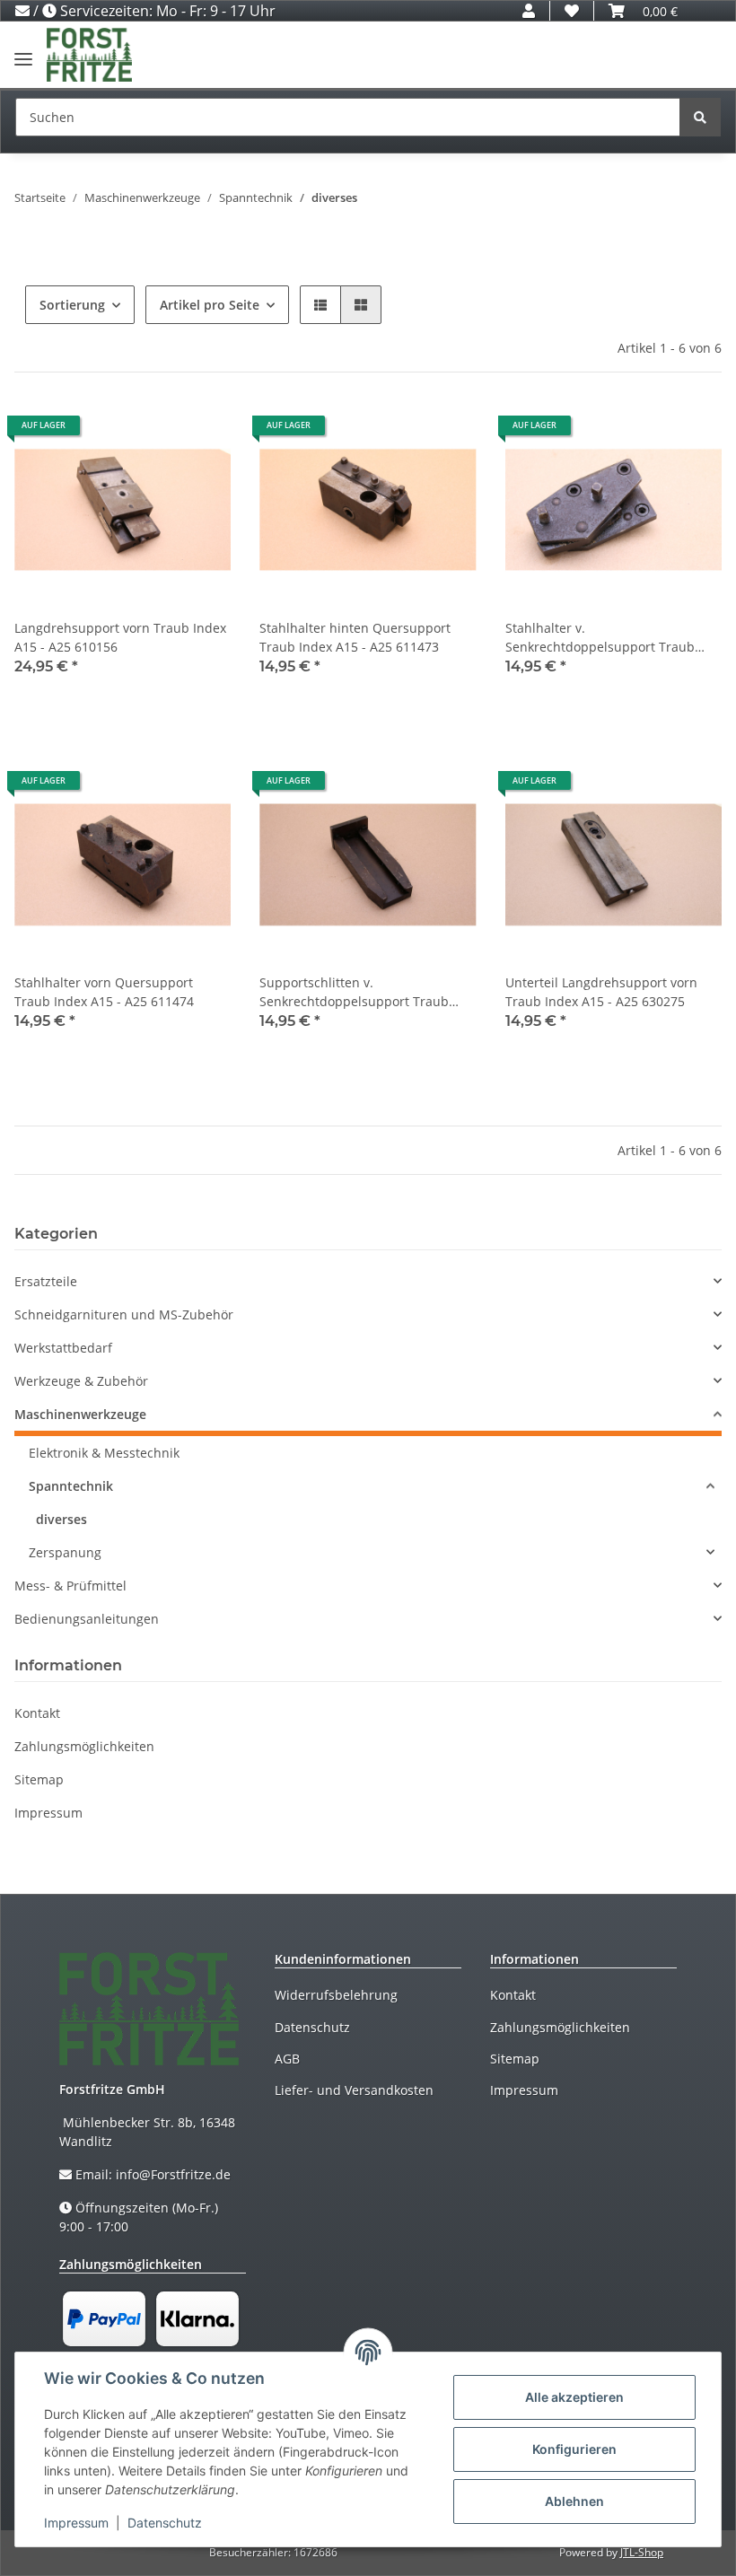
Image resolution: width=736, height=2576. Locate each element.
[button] (529, 11)
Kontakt (37, 1713)
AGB (287, 2059)
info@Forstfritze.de (173, 2174)
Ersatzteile (46, 1281)
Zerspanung (65, 1552)
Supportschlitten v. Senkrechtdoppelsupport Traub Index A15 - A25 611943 (354, 992)
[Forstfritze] (89, 55)
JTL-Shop (642, 2552)
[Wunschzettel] (572, 11)
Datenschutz (312, 2027)
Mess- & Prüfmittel (70, 1586)
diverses (61, 1519)
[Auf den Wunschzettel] (200, 432)
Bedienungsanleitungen (87, 1619)
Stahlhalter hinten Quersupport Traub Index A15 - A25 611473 (355, 637)
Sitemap (39, 1779)
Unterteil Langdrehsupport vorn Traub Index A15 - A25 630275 (601, 992)
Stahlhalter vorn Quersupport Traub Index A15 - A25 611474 (104, 992)
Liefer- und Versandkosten (354, 2090)
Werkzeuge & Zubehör (81, 1381)
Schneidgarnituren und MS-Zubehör (124, 1314)
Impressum (48, 1813)
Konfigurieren (574, 2449)
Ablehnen (574, 2501)
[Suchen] (700, 117)
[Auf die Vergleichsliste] (153, 432)
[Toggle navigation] (23, 52)
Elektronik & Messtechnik (104, 1453)
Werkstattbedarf (63, 1348)
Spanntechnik (71, 1486)
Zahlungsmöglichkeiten (84, 1746)
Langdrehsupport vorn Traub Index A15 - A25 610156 (120, 637)
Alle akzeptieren (574, 2397)
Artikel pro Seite (210, 305)
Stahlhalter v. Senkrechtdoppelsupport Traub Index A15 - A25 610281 (600, 638)
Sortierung (72, 305)
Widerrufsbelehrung (336, 1995)
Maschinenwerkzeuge (80, 1414)
